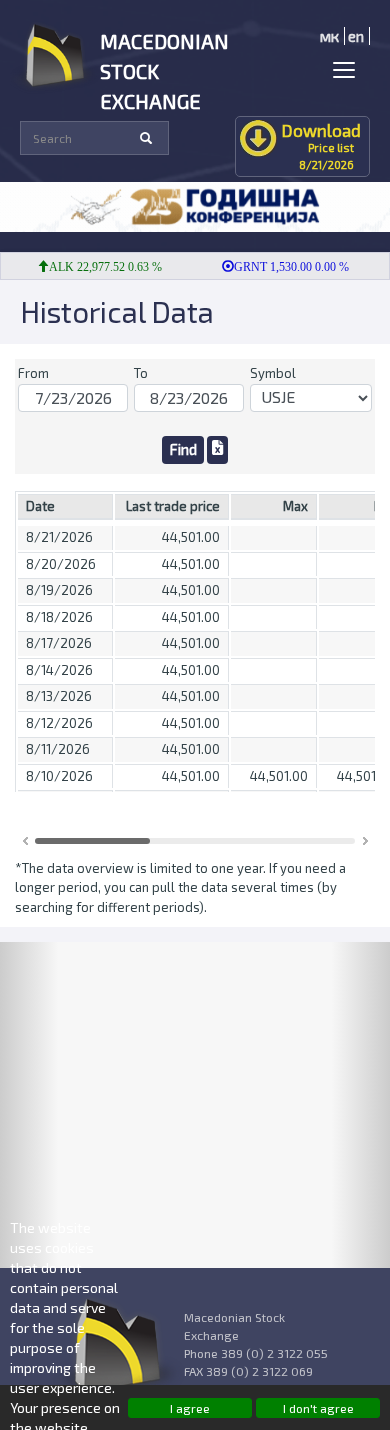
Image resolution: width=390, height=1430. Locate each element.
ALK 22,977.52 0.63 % (98, 267)
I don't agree (318, 1408)
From (33, 373)
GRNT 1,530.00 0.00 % (284, 267)
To (141, 373)
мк (329, 36)
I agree (190, 1408)
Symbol (273, 373)
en (356, 36)
